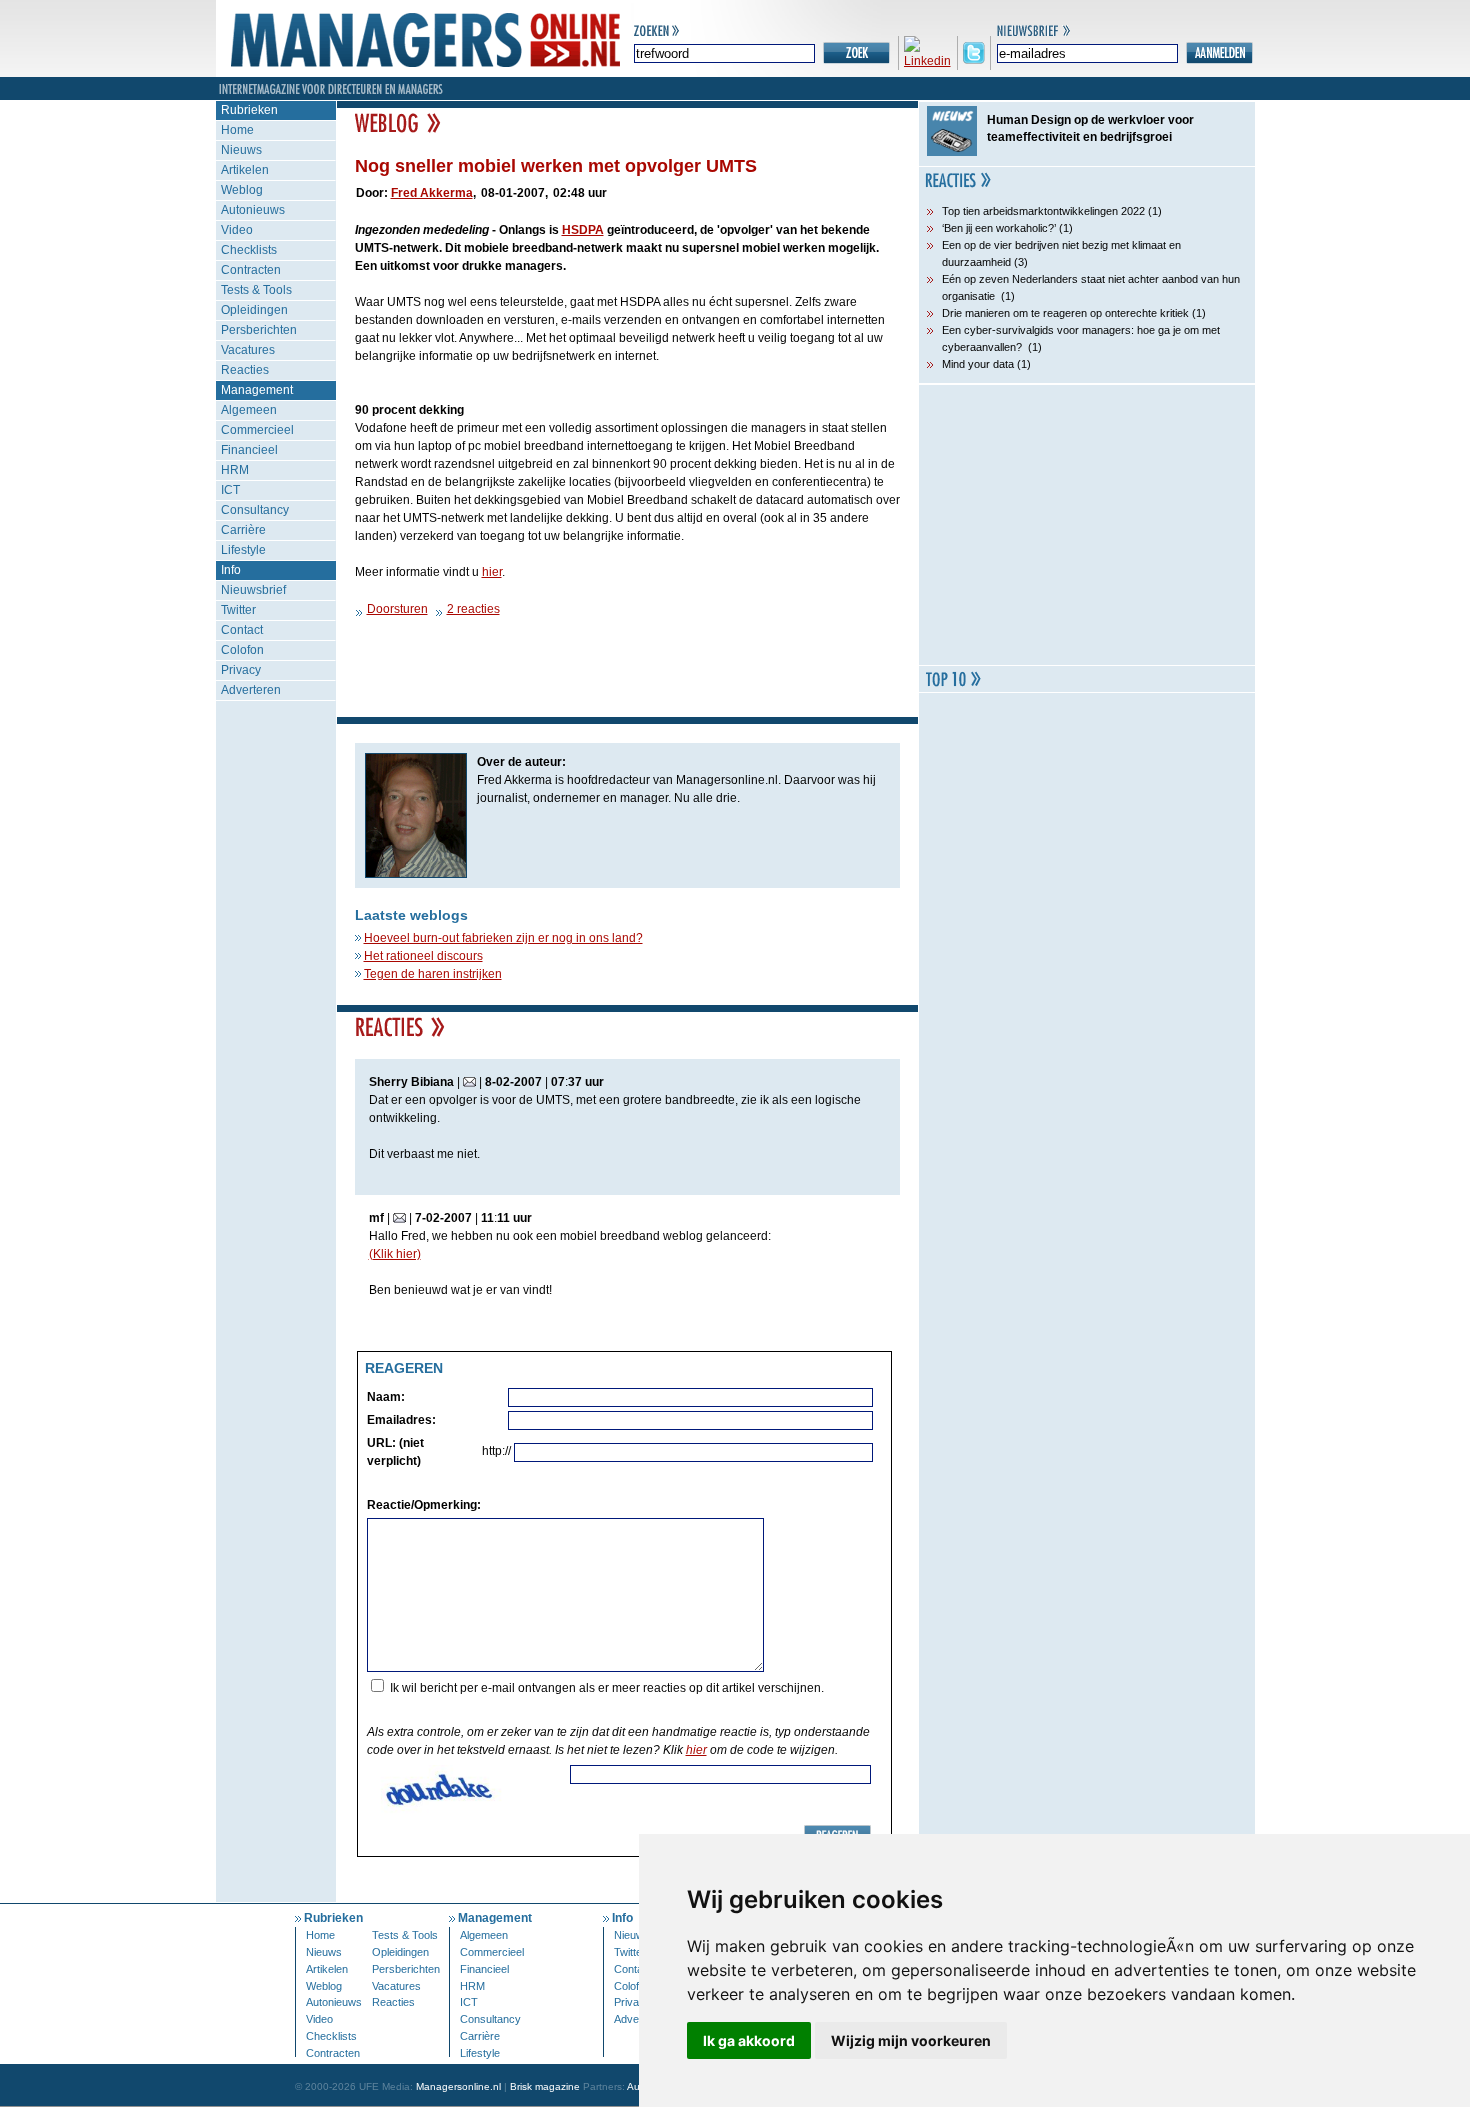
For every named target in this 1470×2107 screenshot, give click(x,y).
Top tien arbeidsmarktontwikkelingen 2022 (1043, 211)
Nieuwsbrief (253, 590)
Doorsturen (397, 609)
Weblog (242, 190)
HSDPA (583, 230)
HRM (235, 470)
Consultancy (255, 510)
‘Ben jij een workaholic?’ (999, 228)
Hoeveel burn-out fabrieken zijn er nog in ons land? (503, 938)
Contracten (251, 270)
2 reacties (473, 609)
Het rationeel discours (423, 956)
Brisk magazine (545, 2086)
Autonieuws (253, 210)
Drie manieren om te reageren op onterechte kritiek (1065, 313)
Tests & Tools (256, 290)
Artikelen (245, 170)
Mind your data (978, 364)
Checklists (249, 250)
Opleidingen (254, 310)
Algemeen (249, 410)
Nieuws (241, 150)
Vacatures (248, 350)
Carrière (243, 530)
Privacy (241, 670)
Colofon (242, 650)
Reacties (245, 370)
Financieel (249, 450)
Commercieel (257, 430)
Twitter (238, 610)
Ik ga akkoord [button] (749, 2040)
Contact (242, 630)
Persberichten (259, 330)
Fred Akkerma (432, 193)
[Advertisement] (1087, 525)
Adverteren (251, 690)
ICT (230, 490)
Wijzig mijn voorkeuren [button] (911, 2040)
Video (237, 230)
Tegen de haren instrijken (433, 974)
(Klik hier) (395, 1254)
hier (492, 572)
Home (237, 130)
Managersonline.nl (458, 2086)
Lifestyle (243, 550)
